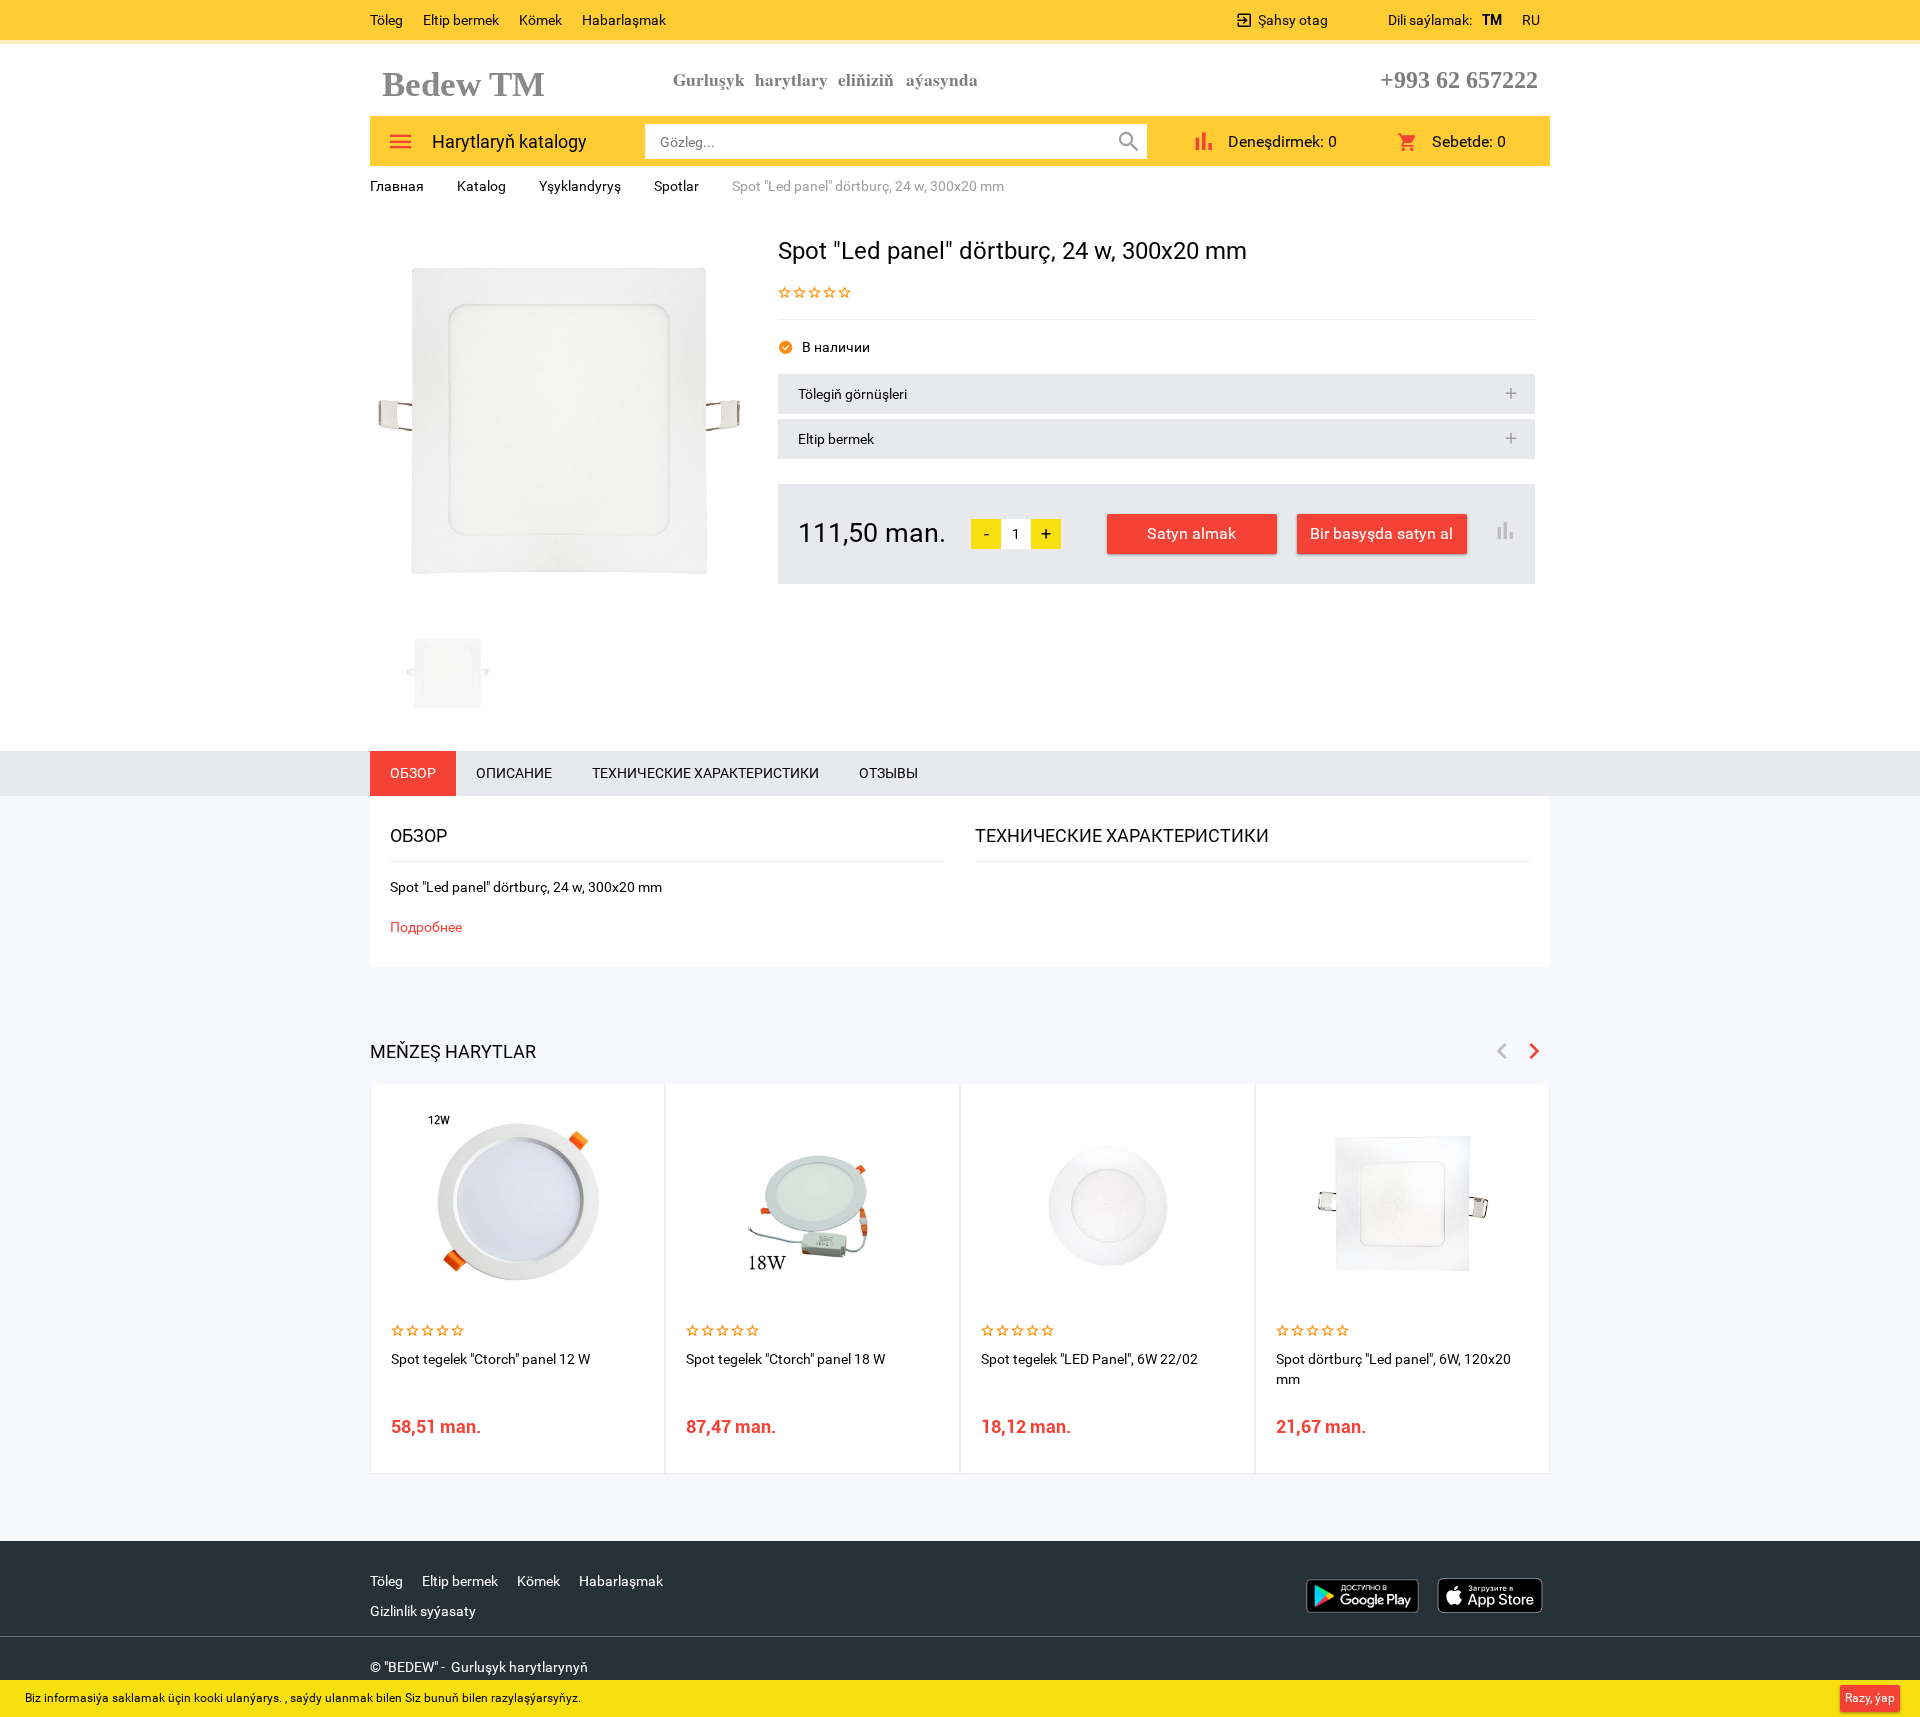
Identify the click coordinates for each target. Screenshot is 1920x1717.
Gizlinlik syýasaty (423, 1611)
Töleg (386, 20)
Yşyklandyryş (580, 186)
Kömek (540, 20)
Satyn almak (1191, 533)
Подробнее (426, 927)
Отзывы (888, 773)
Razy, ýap (1870, 1698)
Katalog (481, 186)
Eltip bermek (461, 20)
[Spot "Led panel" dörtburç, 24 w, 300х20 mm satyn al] (559, 421)
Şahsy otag (1293, 20)
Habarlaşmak (624, 20)
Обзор (413, 773)
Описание (514, 773)
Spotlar (676, 186)
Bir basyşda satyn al (1381, 533)
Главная (397, 186)
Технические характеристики (705, 773)
